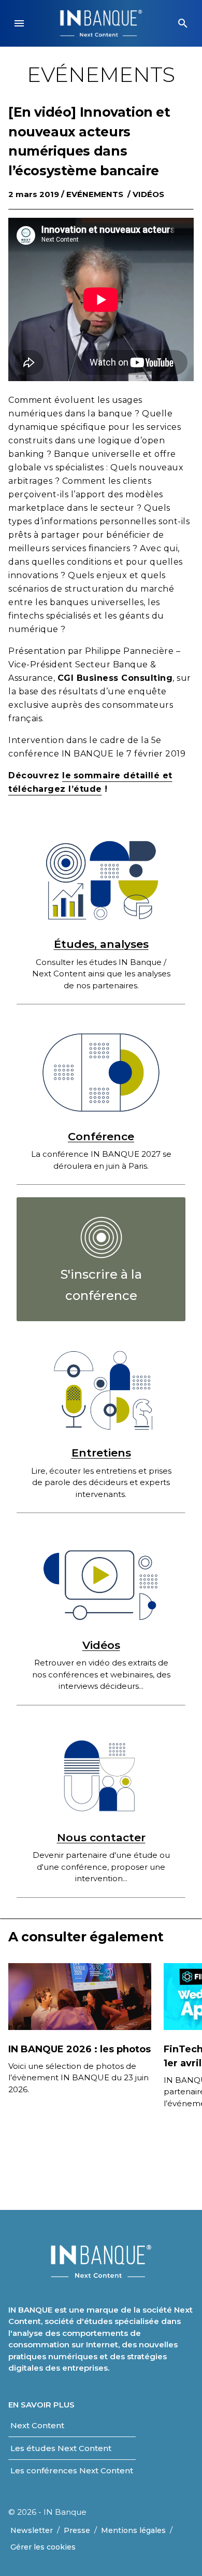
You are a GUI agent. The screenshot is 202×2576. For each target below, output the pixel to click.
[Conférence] (101, 1073)
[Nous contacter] (101, 1774)
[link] (101, 1259)
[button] (19, 23)
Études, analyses (101, 944)
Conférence (101, 1136)
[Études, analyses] (101, 881)
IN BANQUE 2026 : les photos (80, 2049)
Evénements (95, 194)
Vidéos (148, 194)
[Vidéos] (101, 1581)
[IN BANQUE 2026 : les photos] (80, 1996)
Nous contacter (101, 1837)
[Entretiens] (101, 1389)
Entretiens (101, 1453)
